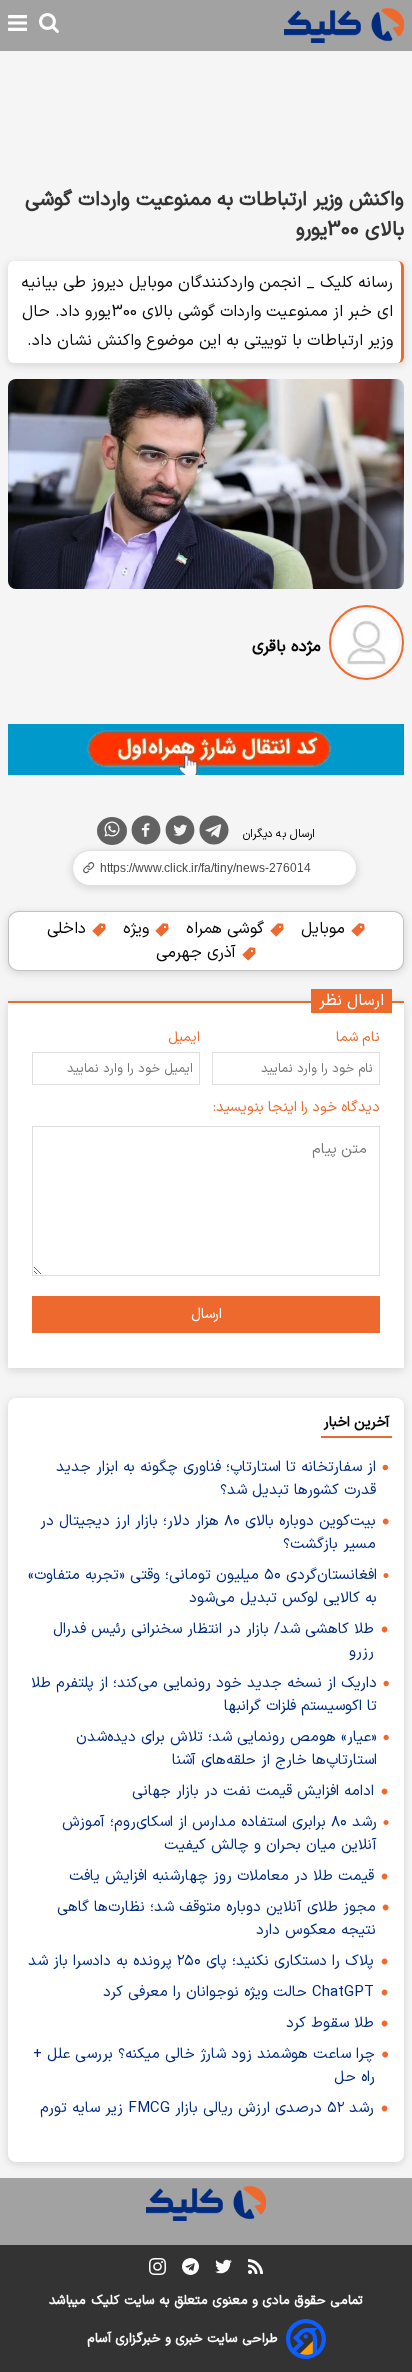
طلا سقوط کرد (330, 2023)
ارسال (206, 1314)
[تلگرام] (214, 834)
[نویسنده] (366, 646)
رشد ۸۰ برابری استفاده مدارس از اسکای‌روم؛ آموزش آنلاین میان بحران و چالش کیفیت (219, 1834)
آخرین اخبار (356, 1422)
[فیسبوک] (146, 834)
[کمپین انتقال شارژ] (206, 749)
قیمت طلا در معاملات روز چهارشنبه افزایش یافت (221, 1876)
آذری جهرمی (198, 953)
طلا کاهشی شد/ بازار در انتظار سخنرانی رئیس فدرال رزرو (213, 1641)
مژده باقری (286, 647)
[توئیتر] (180, 834)
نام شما (358, 1037)
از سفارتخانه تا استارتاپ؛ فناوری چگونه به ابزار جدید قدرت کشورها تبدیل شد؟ (216, 1479)
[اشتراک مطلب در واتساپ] (112, 831)
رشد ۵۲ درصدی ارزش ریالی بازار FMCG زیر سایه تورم (207, 2108)
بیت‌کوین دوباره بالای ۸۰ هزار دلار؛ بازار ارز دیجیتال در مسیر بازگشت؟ (208, 1533)
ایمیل (184, 1037)
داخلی (69, 929)
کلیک (105, 2301)
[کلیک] (344, 25)
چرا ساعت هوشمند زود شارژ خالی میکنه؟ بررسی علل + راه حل (204, 2066)
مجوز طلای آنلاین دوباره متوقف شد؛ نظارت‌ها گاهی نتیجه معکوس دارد (216, 1919)
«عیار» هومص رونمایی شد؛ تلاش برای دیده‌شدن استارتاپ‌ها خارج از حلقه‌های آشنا (226, 1749)
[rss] (255, 2270)
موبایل (325, 929)
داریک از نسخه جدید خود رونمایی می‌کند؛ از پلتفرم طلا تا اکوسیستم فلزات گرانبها (204, 1695)
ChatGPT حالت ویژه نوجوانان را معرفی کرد (238, 1992)
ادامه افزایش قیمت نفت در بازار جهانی (253, 1791)
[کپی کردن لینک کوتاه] (206, 868)
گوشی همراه (227, 929)
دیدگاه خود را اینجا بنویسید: (296, 1107)
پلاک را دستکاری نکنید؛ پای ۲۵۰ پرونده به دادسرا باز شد (201, 1961)
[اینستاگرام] (157, 2270)
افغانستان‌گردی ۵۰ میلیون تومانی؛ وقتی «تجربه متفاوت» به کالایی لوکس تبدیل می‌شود (202, 1587)
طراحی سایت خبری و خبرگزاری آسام (182, 2339)
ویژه (138, 929)
